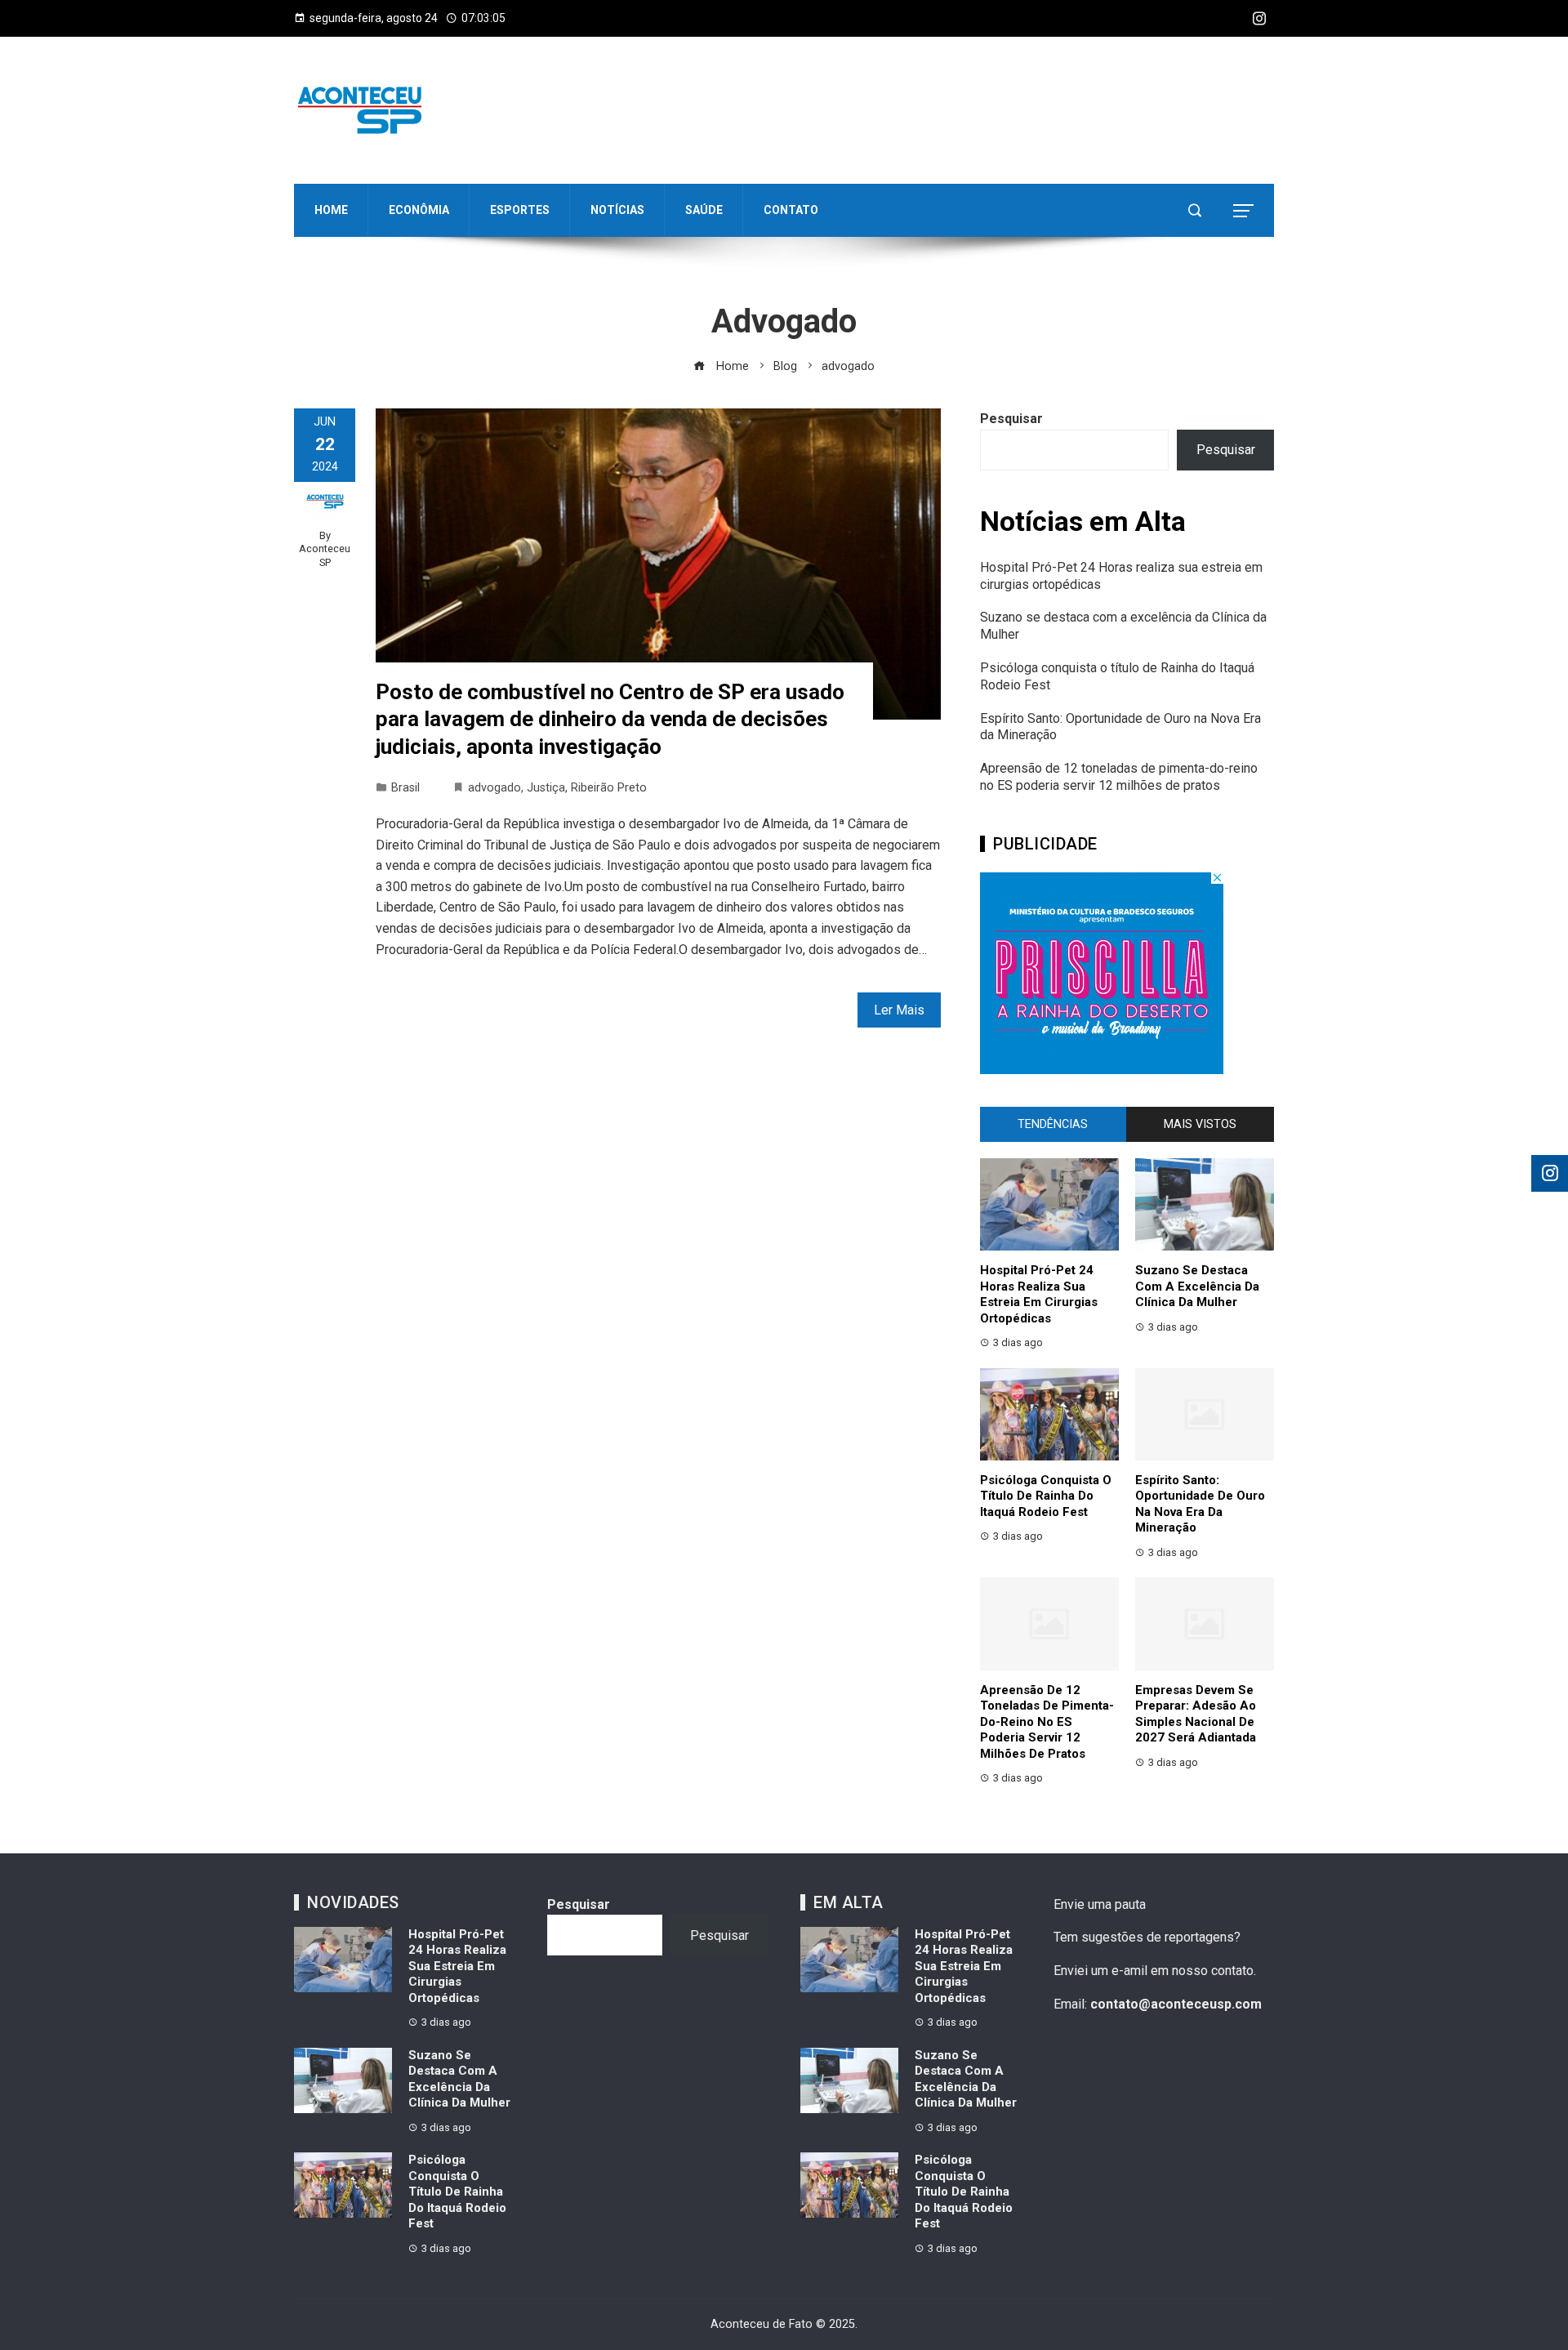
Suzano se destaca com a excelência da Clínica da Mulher (1197, 1286)
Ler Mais (899, 1010)
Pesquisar (1011, 419)
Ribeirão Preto (609, 788)
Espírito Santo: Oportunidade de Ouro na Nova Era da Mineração (1200, 1504)
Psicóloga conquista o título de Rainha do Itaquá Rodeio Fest (1046, 1496)
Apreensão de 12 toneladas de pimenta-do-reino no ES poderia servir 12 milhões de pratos (1119, 777)
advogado (494, 788)
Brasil (405, 788)
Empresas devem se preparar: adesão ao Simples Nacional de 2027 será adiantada (1196, 1714)
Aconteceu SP (325, 555)
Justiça (546, 788)
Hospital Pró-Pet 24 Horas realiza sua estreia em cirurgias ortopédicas (1039, 1294)
